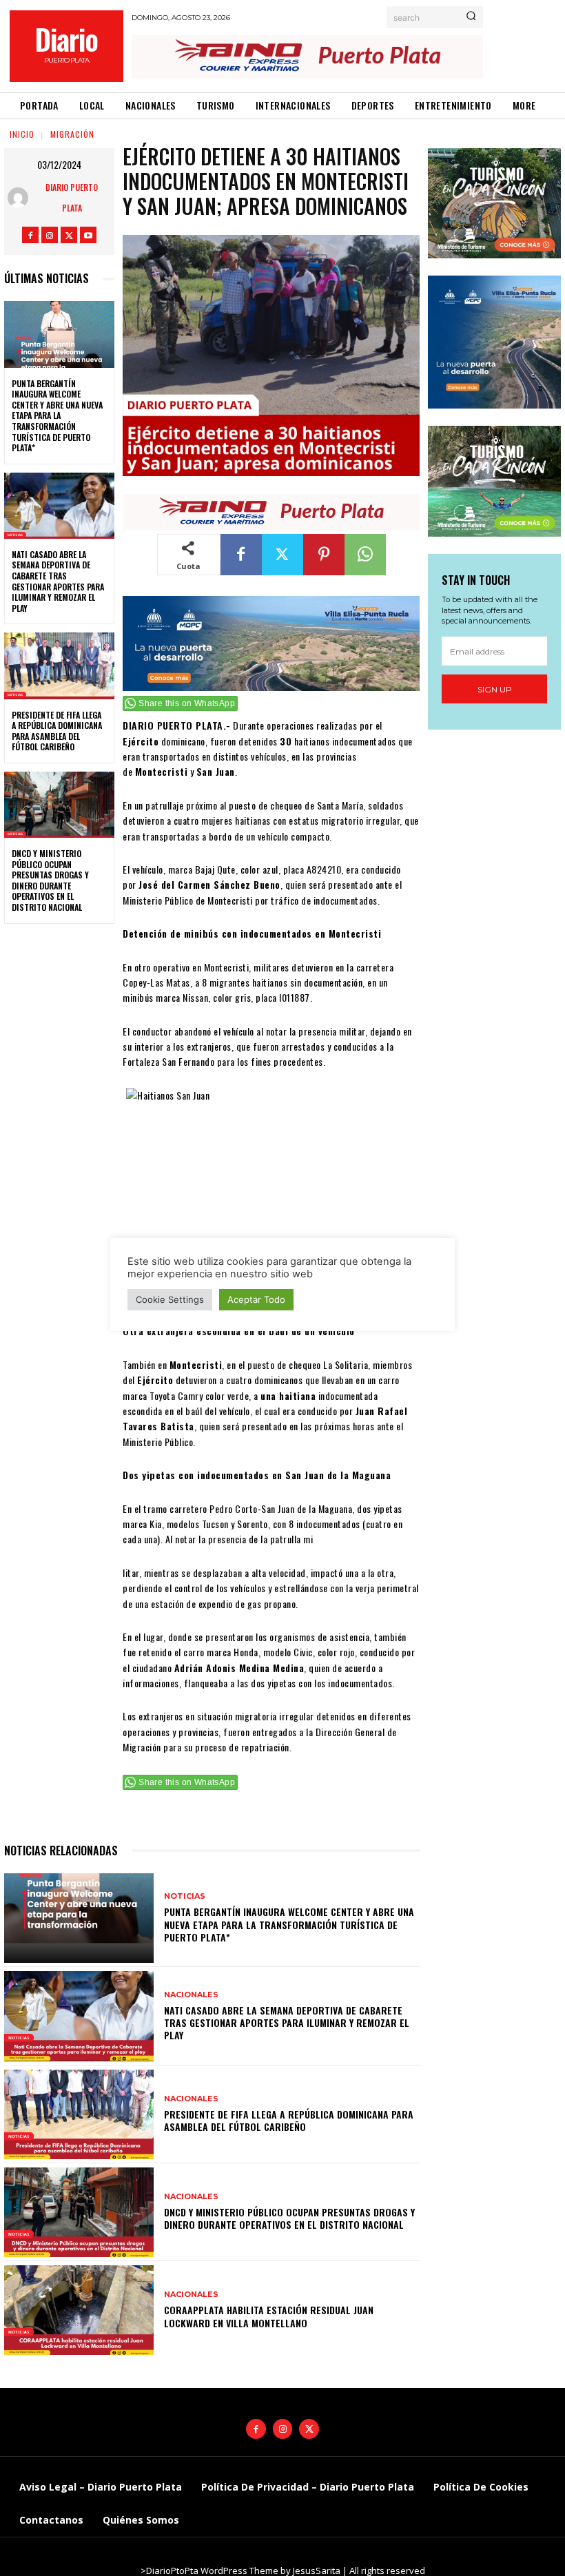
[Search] (471, 17)
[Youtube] (88, 235)
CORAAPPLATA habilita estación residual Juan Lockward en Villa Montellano (269, 2316)
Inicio (22, 134)
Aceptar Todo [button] (256, 1299)
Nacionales (191, 1995)
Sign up (495, 689)
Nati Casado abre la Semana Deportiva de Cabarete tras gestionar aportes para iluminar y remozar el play (58, 581)
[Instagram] (50, 235)
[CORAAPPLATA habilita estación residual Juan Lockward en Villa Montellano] (79, 2310)
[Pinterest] (324, 555)
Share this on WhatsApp (187, 703)
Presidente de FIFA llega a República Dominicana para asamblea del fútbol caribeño (57, 731)
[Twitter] (69, 235)
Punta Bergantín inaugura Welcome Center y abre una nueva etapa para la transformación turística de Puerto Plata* (57, 416)
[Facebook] (30, 235)
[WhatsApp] (365, 555)
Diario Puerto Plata (72, 197)
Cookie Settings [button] (170, 1299)
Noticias (185, 1896)
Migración (72, 134)
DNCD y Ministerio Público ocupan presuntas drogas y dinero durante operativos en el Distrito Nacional (50, 880)
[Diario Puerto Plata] (21, 198)
